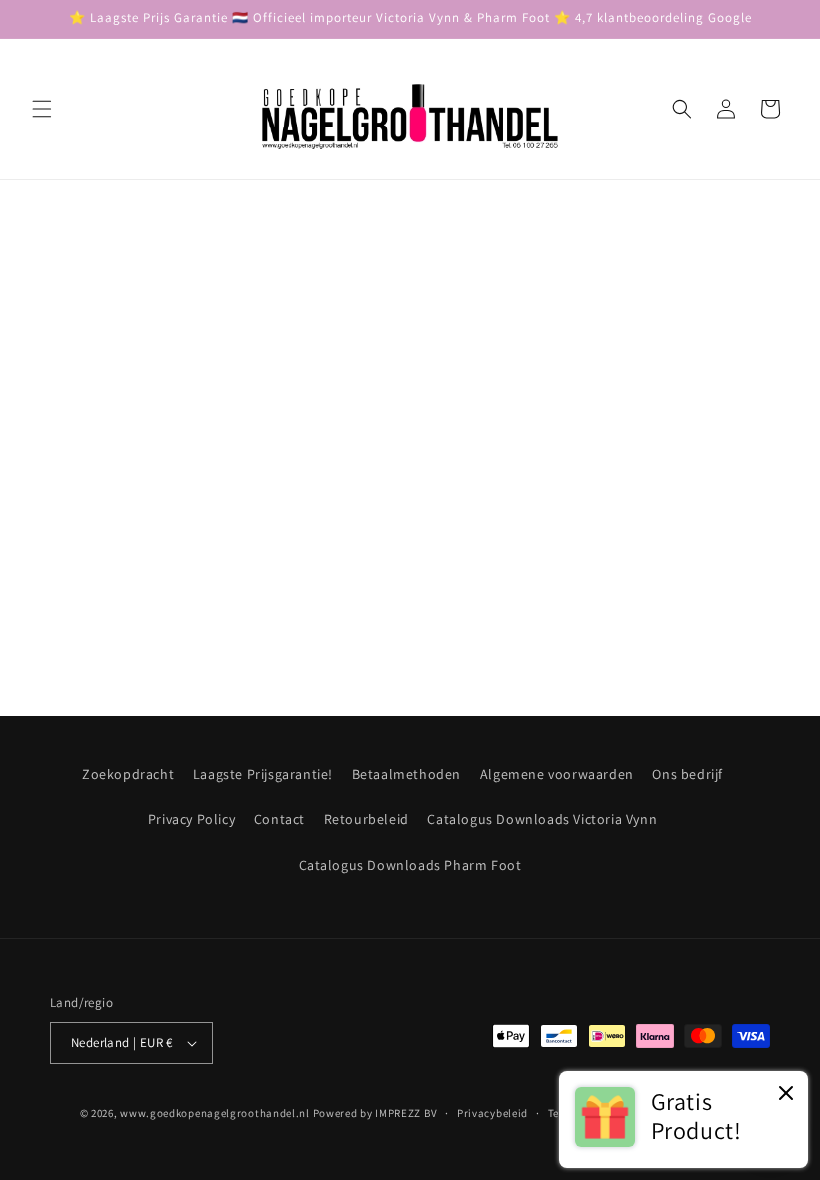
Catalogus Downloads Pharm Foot (410, 865)
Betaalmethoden (406, 774)
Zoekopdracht (128, 774)
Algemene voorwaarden (557, 774)
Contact (279, 819)
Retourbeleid (366, 819)
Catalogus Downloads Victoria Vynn (542, 819)
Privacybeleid (492, 1113)
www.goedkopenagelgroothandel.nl (215, 1113)
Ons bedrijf (687, 774)
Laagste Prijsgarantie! (263, 774)
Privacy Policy (191, 819)
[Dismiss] (786, 1094)
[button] (42, 109)
